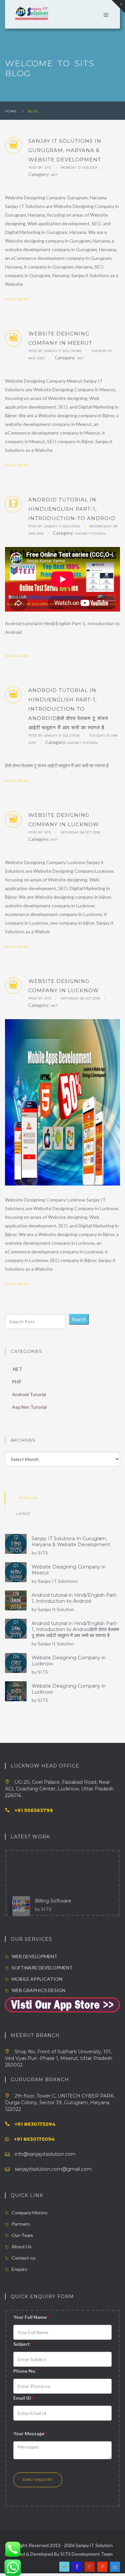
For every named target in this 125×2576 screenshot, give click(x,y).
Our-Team (22, 2235)
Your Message (30, 2433)
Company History (30, 2212)
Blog (33, 111)
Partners (21, 2224)
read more (18, 299)
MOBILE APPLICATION (37, 1979)
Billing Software (53, 1884)
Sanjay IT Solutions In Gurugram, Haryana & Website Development (71, 1542)
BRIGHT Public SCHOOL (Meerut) (75, 1908)
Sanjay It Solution (62, 526)
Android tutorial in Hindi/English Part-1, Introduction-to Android (75, 1598)
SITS (48, 168)
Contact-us (24, 2258)
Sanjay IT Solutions (63, 351)
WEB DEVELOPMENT (34, 1956)
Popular (28, 1498)
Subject (23, 2344)
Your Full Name (31, 2317)
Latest (23, 1514)
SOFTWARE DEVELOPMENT (42, 1968)
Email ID (24, 2398)
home (11, 111)
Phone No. (26, 2371)
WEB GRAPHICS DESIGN (38, 1990)
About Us (22, 2246)
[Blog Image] (114, 1025)
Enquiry (19, 2269)
